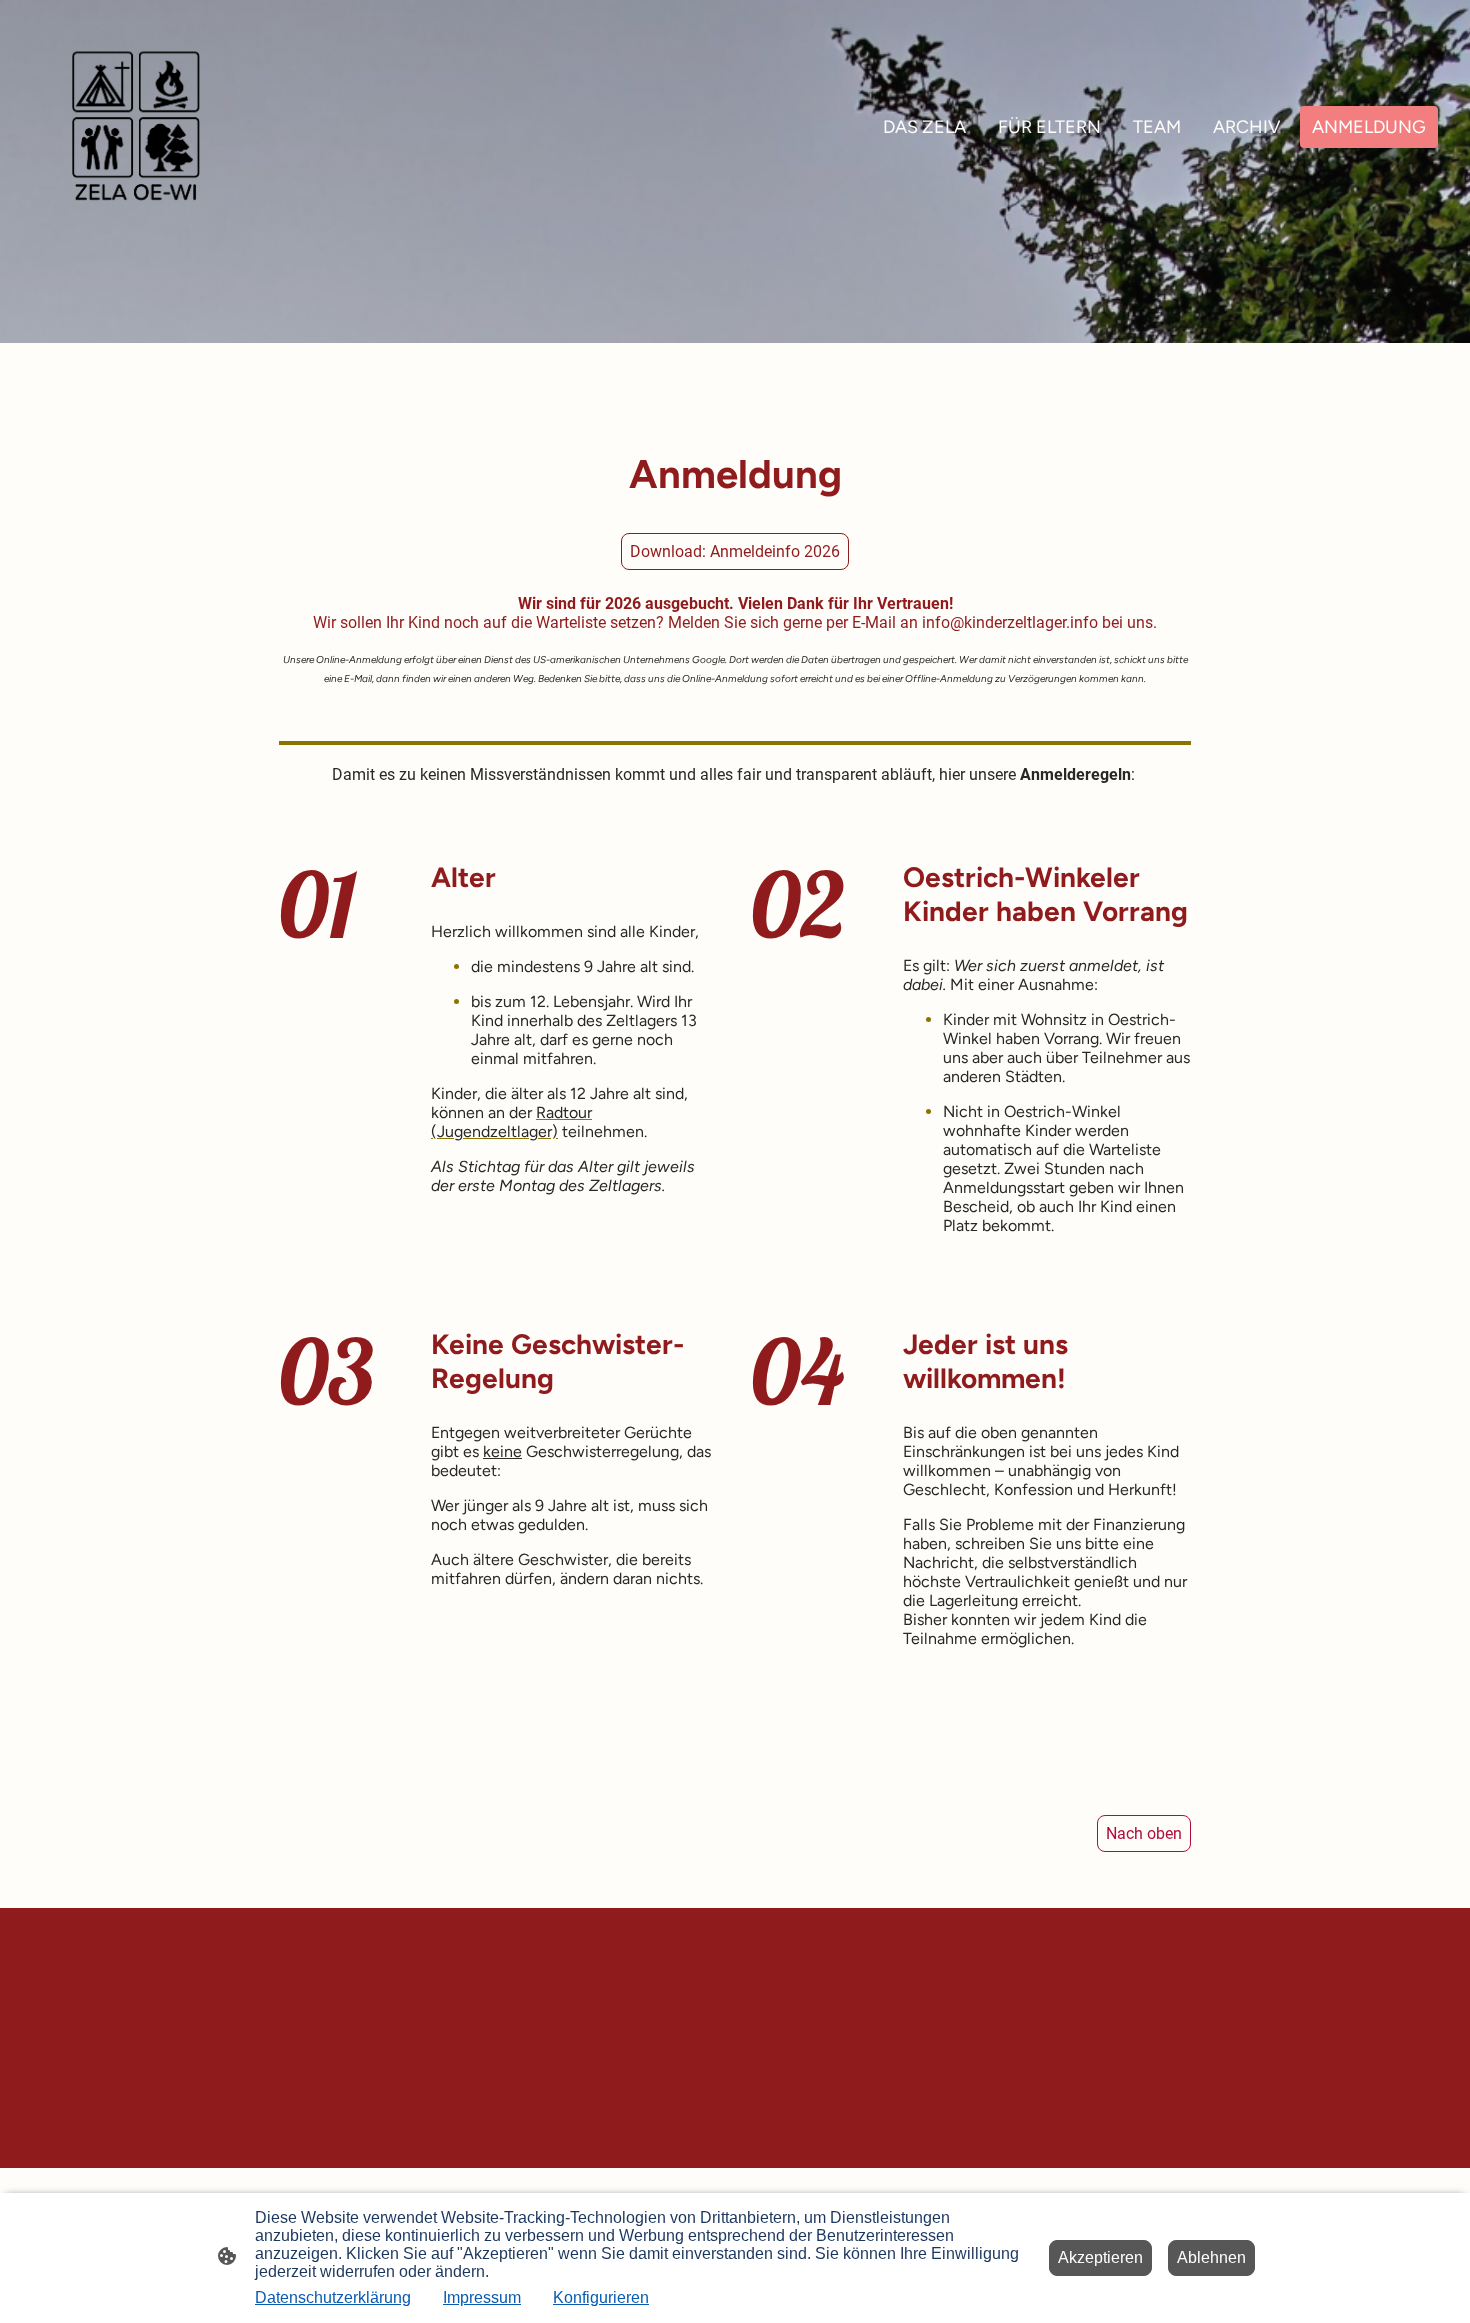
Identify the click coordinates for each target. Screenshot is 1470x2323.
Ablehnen (1211, 2257)
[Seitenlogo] (136, 127)
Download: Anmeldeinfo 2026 (735, 551)
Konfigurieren (601, 2297)
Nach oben (1144, 1833)
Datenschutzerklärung (333, 2297)
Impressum (482, 2297)
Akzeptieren (1100, 2257)
